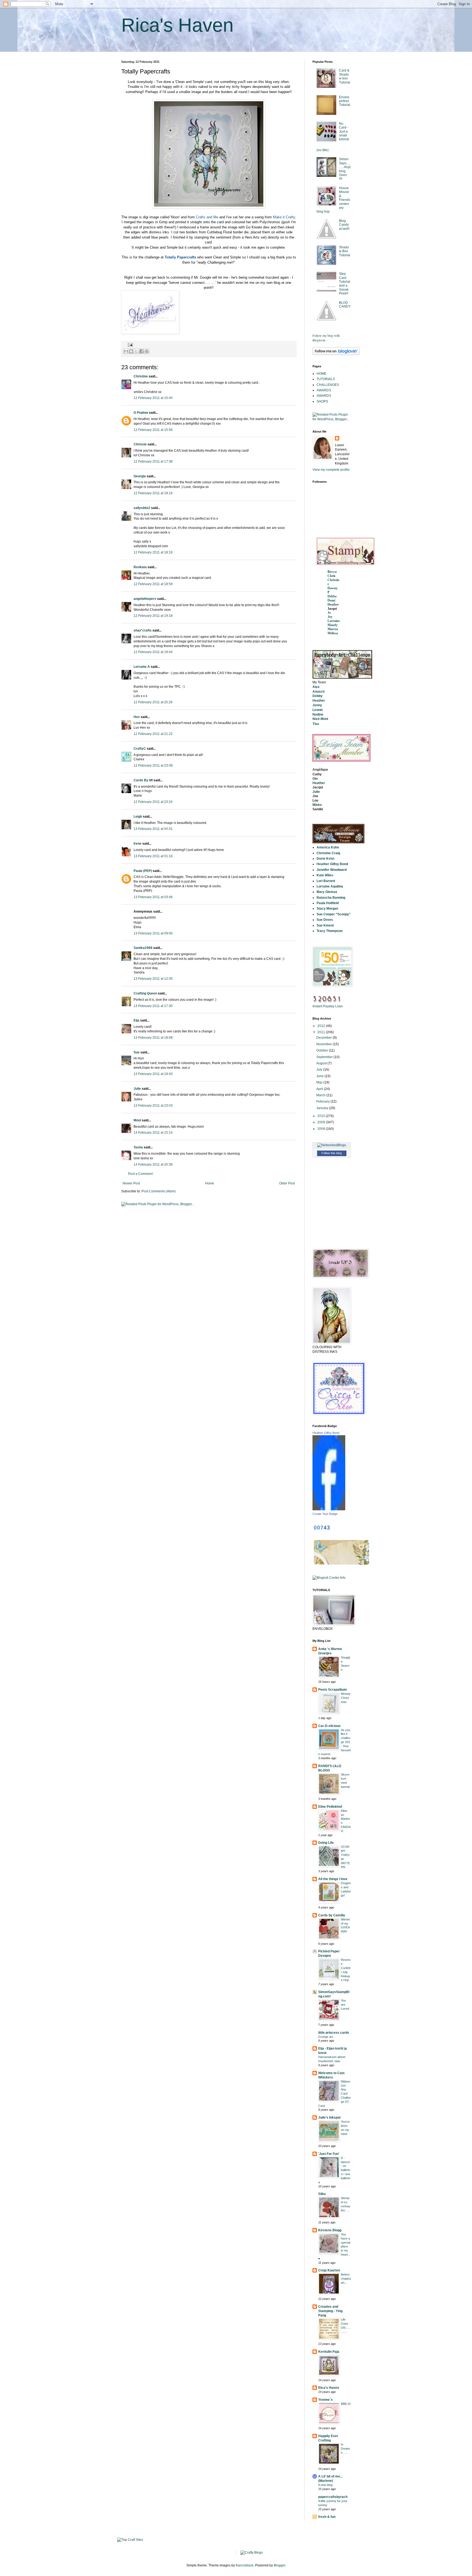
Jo (329, 613)
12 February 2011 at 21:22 (153, 734)
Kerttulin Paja (329, 2352)
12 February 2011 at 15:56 (153, 430)
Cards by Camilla (332, 1915)
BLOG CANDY (345, 305)
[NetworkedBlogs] (332, 1145)
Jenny (317, 705)
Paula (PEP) (143, 871)
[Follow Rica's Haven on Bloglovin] (336, 354)
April (320, 1089)
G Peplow (141, 413)
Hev (137, 717)
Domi (331, 600)
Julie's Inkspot (329, 2118)
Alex (316, 687)
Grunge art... (327, 2037)
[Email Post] (130, 344)
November (324, 1044)
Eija (136, 1020)
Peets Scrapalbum (333, 1690)
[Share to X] (136, 351)
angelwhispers (145, 599)
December (324, 1038)
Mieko (317, 805)
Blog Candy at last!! (344, 225)
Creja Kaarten (329, 2270)
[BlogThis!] (131, 351)
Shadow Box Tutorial (345, 251)
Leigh (138, 817)
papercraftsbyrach (333, 2497)
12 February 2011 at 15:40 (153, 398)
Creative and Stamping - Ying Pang (330, 2311)
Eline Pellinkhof (330, 1807)
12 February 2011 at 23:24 (153, 802)
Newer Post (131, 1183)
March (321, 1095)
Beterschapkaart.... (346, 2279)
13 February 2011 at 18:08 (153, 1038)
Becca (332, 572)
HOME (321, 374)
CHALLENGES (328, 385)
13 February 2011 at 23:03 (153, 1106)
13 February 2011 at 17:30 (153, 1006)
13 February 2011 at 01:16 (153, 856)
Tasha (138, 1147)
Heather (333, 604)
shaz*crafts (143, 630)
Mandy (333, 625)
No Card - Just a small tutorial (344, 132)
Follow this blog (332, 1153)
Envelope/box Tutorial (345, 101)
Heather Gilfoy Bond (326, 1433)
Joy (330, 617)
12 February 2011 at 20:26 (153, 702)
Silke (322, 2194)
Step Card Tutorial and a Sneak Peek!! (345, 284)
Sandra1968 (143, 948)
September (325, 1057)
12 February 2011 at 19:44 (153, 652)
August (322, 1063)
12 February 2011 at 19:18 (153, 616)
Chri (331, 576)
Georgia (140, 476)
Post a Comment (140, 1174)
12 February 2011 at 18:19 (153, 552)
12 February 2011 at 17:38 (153, 461)
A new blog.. (326, 2485)
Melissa (333, 633)
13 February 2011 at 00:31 (153, 829)
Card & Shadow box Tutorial (345, 76)
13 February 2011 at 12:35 (153, 979)
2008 (322, 1129)
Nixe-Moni (320, 719)
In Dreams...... (345, 2449)
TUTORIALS (326, 379)
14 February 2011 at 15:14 (153, 1133)
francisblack (245, 2565)
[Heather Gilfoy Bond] (329, 1509)
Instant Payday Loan (328, 1006)
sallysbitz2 (142, 508)
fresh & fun (327, 2517)
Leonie (318, 710)
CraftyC (140, 749)
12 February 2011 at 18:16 (153, 493)
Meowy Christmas (346, 1698)
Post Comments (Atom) (159, 1191)
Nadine (318, 714)
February (323, 1101)
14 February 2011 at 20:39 (153, 1165)
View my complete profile (331, 470)
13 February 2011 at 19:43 (153, 1074)
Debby (332, 596)
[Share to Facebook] (141, 351)
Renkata (140, 567)
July (320, 1070)
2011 (322, 1032)
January (323, 1108)
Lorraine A (142, 667)
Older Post (287, 1183)
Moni (137, 1120)
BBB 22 (346, 2404)
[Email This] (126, 351)
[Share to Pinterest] (147, 351)
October (323, 1050)
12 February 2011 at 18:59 (153, 584)
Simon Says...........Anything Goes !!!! (345, 169)
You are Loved (345, 2005)
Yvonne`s (325, 2400)
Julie (137, 1089)
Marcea (333, 629)
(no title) (323, 150)
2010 (322, 1116)
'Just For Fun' (329, 2154)
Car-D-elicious (329, 1726)
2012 (322, 1026)
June (320, 1076)
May (320, 1082)
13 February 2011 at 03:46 (153, 897)
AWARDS (324, 390)
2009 (322, 1122)
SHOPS (322, 401)
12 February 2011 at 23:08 (153, 766)
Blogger (279, 2565)
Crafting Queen (145, 993)
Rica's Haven (177, 25)
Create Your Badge (325, 1514)
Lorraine (334, 621)
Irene (138, 844)
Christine (141, 376)
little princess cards (334, 2033)
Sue (137, 1052)
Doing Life (326, 1843)
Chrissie (140, 444)
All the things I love (333, 1879)
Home (210, 1183)
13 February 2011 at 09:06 (153, 933)
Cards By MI (143, 780)
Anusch (318, 692)
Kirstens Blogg (330, 2230)
